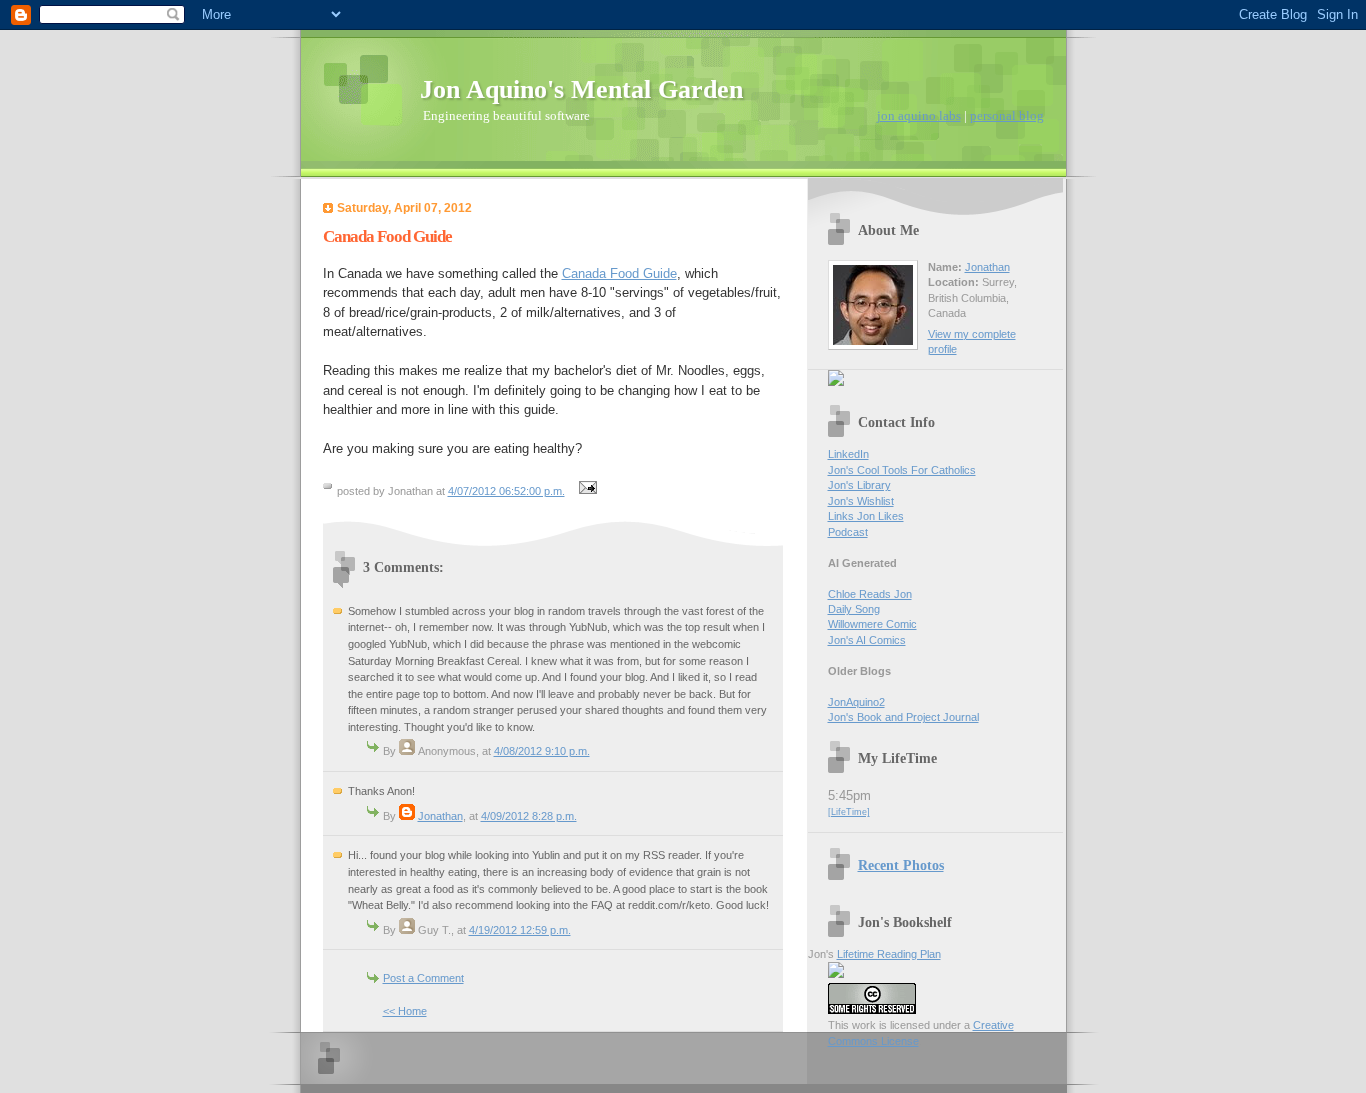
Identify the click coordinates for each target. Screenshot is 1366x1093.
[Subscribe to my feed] (836, 382)
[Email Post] (586, 491)
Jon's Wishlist (861, 501)
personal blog (1007, 115)
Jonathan (440, 816)
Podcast (848, 532)
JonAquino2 (856, 702)
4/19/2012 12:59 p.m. (520, 930)
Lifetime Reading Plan (889, 954)
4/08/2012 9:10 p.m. (542, 751)
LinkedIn (848, 454)
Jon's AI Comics (867, 640)
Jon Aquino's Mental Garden (581, 89)
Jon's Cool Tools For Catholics (902, 470)
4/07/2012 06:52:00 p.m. (506, 491)
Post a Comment (423, 978)
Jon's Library (859, 485)
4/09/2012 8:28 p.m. (529, 816)
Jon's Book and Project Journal (903, 717)
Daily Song (854, 609)
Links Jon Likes (866, 516)
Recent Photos (901, 865)
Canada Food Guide (619, 273)
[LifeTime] (849, 812)
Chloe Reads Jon (870, 594)
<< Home (405, 1011)
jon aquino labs (919, 115)
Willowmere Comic (872, 624)
